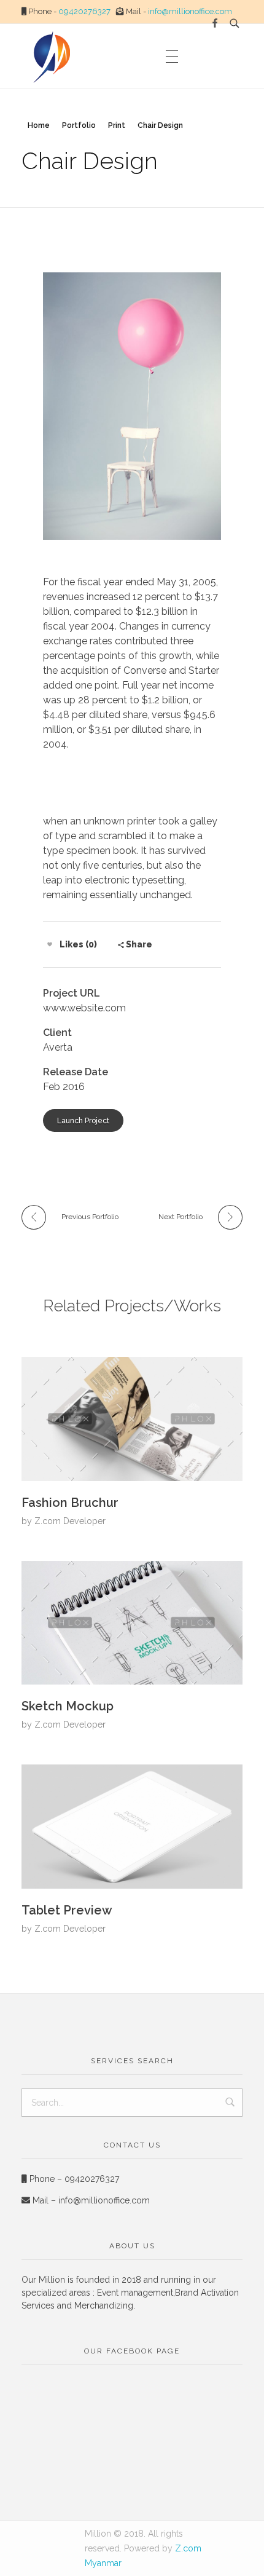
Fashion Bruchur (70, 1503)
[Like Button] (50, 944)
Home (39, 125)
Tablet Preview (67, 1910)
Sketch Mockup (68, 1706)
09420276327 (84, 11)
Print (117, 125)
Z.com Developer (70, 1521)
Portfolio (79, 125)
